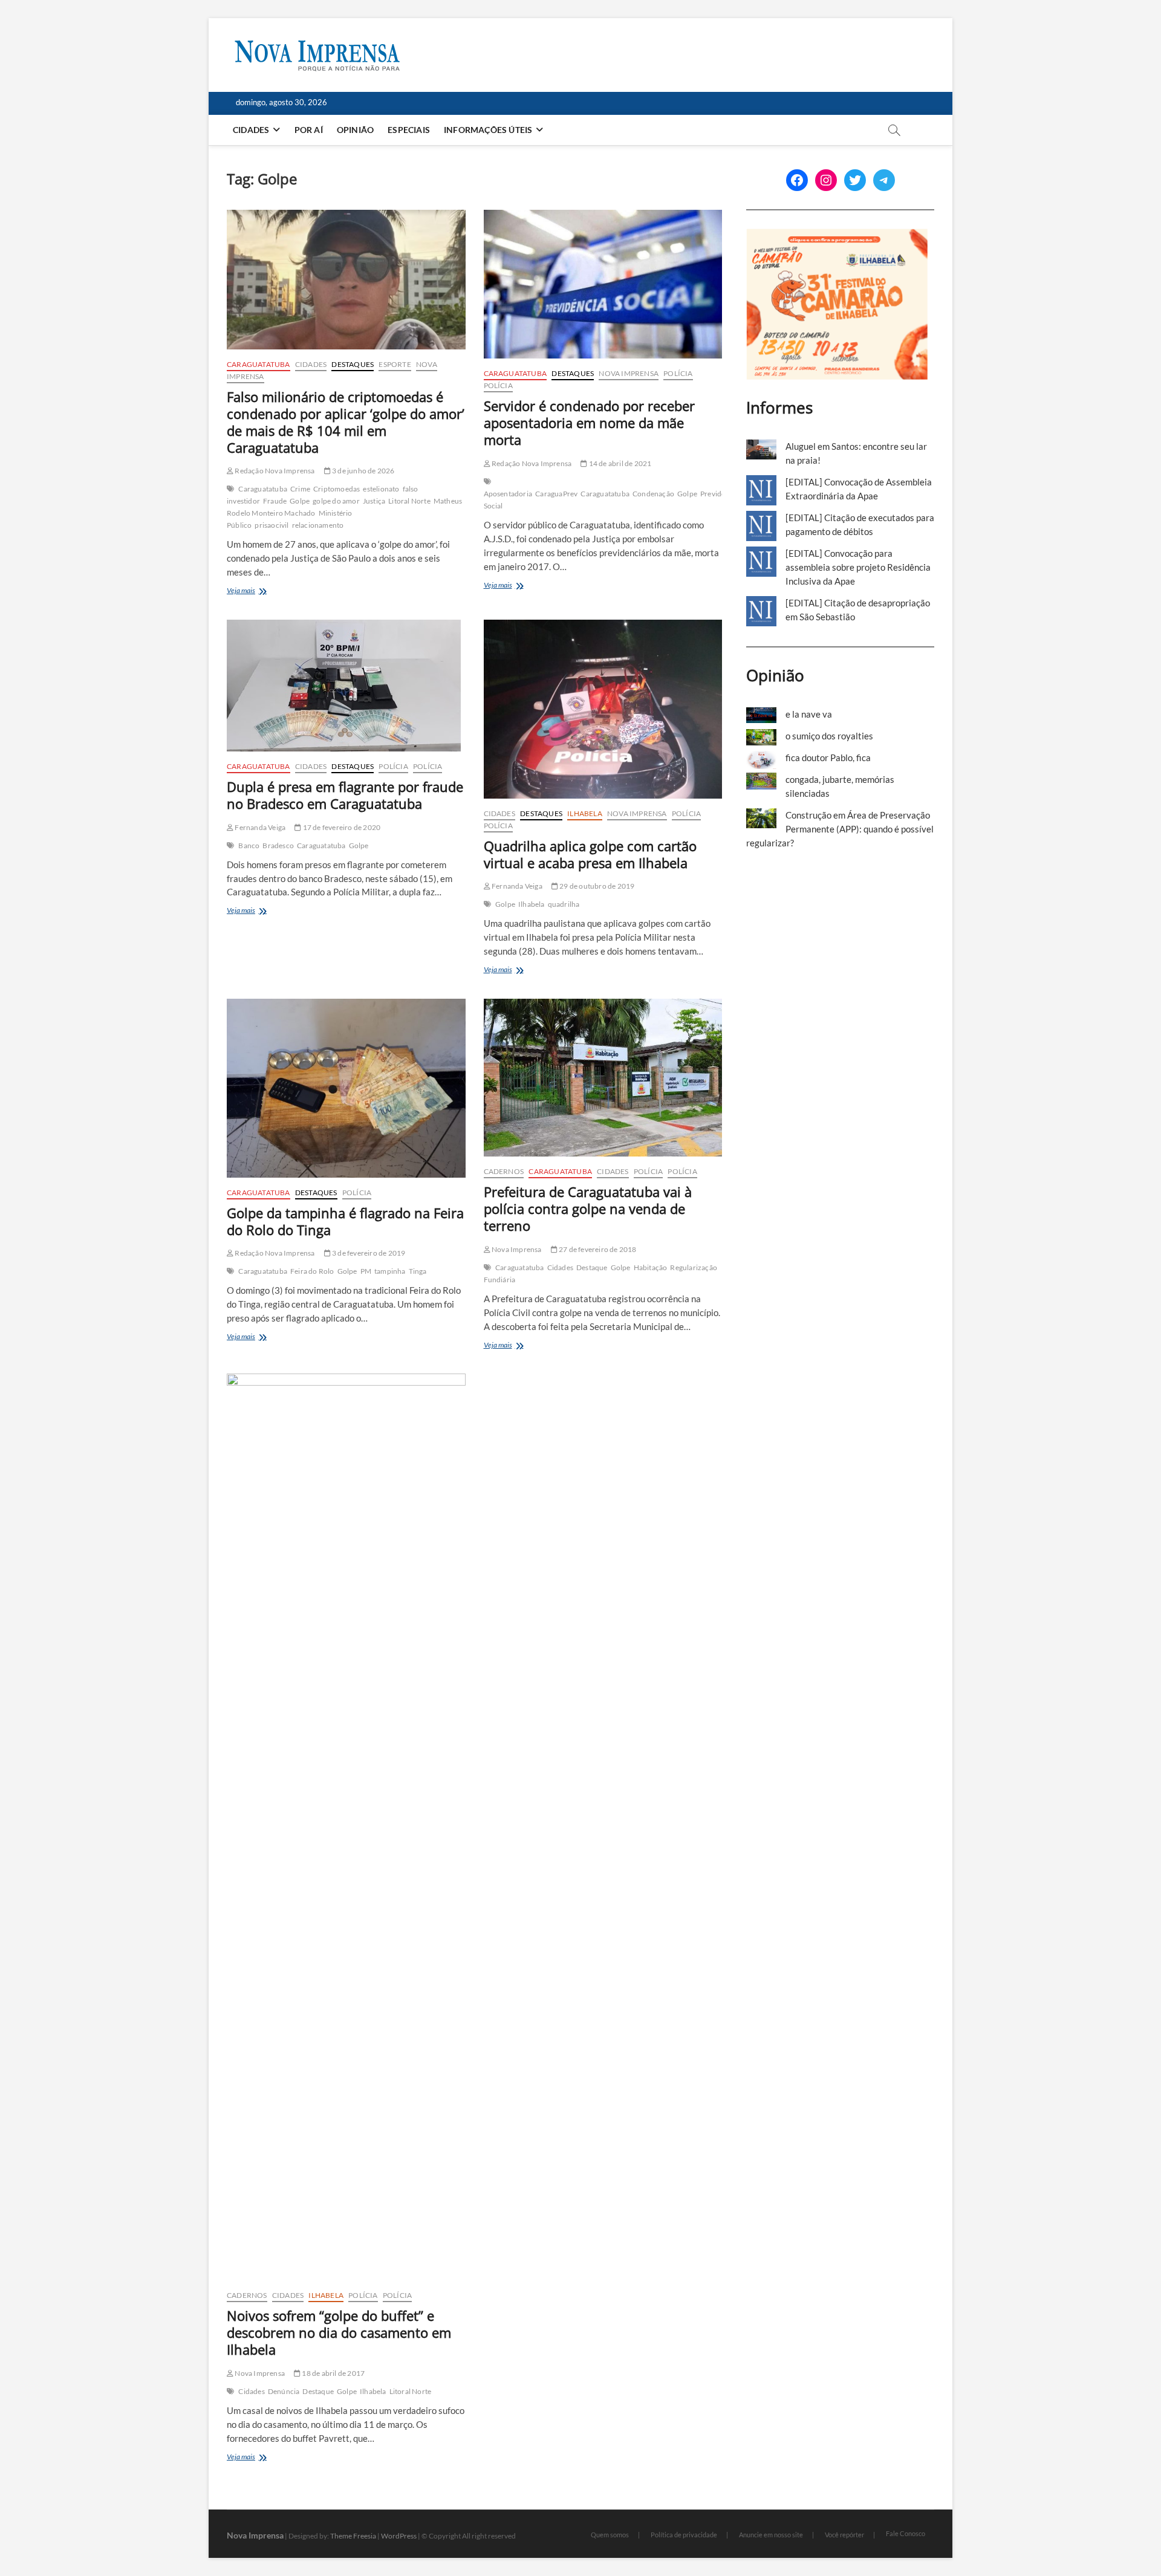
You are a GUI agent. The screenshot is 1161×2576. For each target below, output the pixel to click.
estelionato (381, 489)
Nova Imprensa (629, 373)
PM (366, 1271)
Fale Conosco (906, 2533)
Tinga (418, 1271)
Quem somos (610, 2535)
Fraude (275, 501)
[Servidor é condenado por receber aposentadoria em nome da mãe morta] (603, 284)
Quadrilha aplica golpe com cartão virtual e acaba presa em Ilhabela (590, 854)
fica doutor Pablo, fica (828, 758)
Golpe (300, 501)
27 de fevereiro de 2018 (597, 1249)
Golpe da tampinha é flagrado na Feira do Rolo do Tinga (345, 1221)
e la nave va (809, 714)
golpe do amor (336, 501)
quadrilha (564, 904)
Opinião (355, 130)
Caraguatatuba (259, 364)
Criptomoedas (337, 489)
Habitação (651, 1267)
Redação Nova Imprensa (274, 471)
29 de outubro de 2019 (596, 886)
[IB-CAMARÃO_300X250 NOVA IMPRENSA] (837, 235)
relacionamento (318, 525)
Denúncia (284, 2391)
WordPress (399, 2536)
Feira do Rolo (312, 1271)
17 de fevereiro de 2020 (341, 827)
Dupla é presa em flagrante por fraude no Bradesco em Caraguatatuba (345, 795)
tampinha (390, 1271)
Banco (249, 845)
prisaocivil (272, 525)
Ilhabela (585, 813)
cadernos (504, 1171)
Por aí (309, 130)
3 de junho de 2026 (363, 471)
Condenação (653, 494)
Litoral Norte (409, 501)
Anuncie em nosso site (771, 2535)
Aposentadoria (508, 494)
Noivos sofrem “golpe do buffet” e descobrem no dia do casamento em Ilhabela (339, 2332)
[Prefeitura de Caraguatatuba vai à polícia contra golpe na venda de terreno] (603, 1078)
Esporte (395, 364)
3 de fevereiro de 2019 (368, 1253)
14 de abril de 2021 (619, 463)
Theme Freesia (353, 2536)
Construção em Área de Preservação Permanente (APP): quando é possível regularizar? (840, 829)
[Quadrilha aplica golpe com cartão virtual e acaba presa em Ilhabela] (603, 709)
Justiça (374, 501)
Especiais (409, 130)
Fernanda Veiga (259, 827)
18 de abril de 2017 (333, 2373)
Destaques (353, 364)
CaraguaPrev (556, 494)
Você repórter (844, 2535)
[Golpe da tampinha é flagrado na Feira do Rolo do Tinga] (346, 1088)
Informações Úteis (488, 130)
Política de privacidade (684, 2535)
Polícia (678, 373)
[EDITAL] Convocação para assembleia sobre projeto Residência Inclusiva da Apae (858, 567)
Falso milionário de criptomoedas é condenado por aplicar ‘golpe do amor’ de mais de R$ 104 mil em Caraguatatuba (346, 422)
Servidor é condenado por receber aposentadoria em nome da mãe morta (589, 423)
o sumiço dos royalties (829, 736)
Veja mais (263, 592)
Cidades (251, 130)
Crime (300, 489)
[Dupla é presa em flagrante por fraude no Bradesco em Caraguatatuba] (346, 686)
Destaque (592, 1267)
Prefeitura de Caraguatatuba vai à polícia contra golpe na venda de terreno (588, 1209)
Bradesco (278, 845)
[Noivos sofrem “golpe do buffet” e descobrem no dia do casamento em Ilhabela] (346, 1827)
